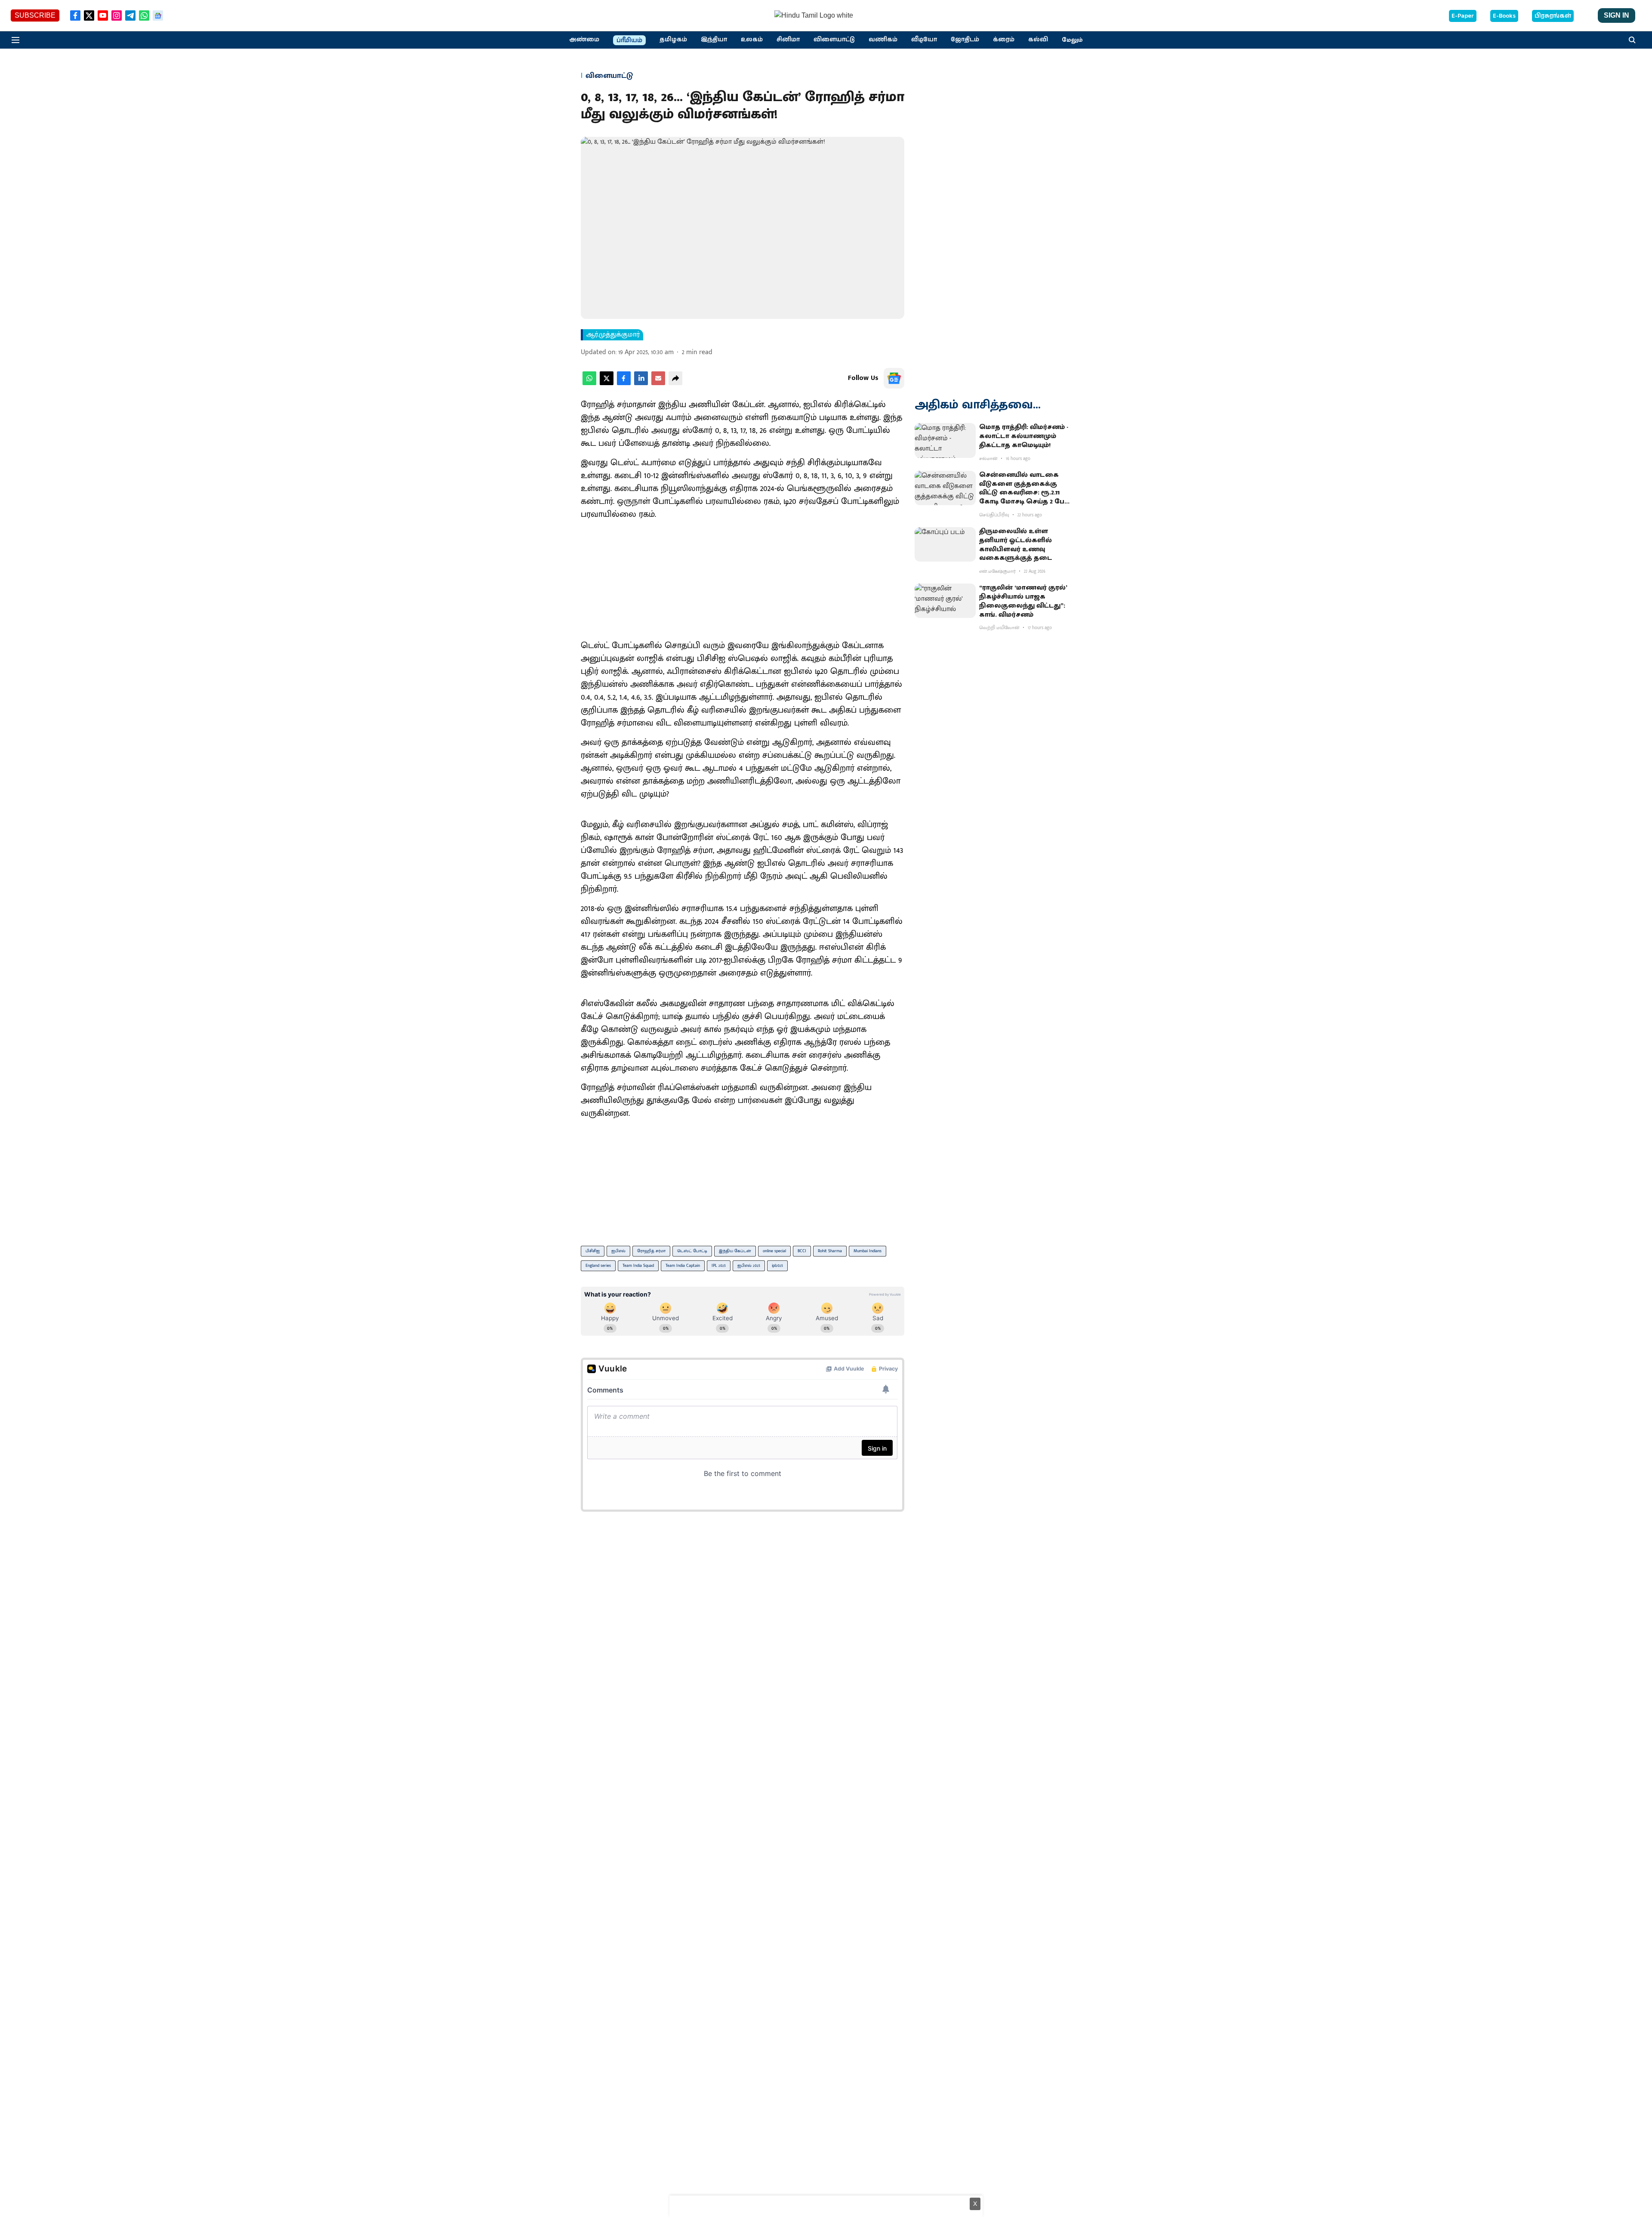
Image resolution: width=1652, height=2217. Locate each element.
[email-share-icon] (658, 383)
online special (774, 1251)
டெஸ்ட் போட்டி (692, 1251)
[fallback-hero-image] (945, 440)
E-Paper (1463, 16)
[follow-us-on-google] (894, 378)
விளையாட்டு (834, 40)
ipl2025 (777, 1266)
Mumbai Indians (868, 1251)
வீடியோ (924, 40)
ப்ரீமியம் (629, 40)
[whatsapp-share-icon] (589, 383)
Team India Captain (683, 1266)
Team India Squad (638, 1266)
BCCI (802, 1251)
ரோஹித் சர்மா (651, 1251)
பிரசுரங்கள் (1553, 16)
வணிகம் (883, 40)
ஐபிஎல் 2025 (749, 1266)
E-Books (1504, 16)
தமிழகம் (673, 40)
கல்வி (1038, 40)
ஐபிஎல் (618, 1251)
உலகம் (752, 40)
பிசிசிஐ (593, 1251)
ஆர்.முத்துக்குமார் (613, 335)
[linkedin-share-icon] (641, 383)
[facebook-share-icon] (624, 383)
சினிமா (788, 40)
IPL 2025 (719, 1266)
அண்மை (584, 40)
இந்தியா (714, 40)
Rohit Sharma (830, 1251)
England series (598, 1266)
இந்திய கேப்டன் (735, 1251)
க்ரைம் (1004, 40)
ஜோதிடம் (965, 40)
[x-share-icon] (607, 383)
